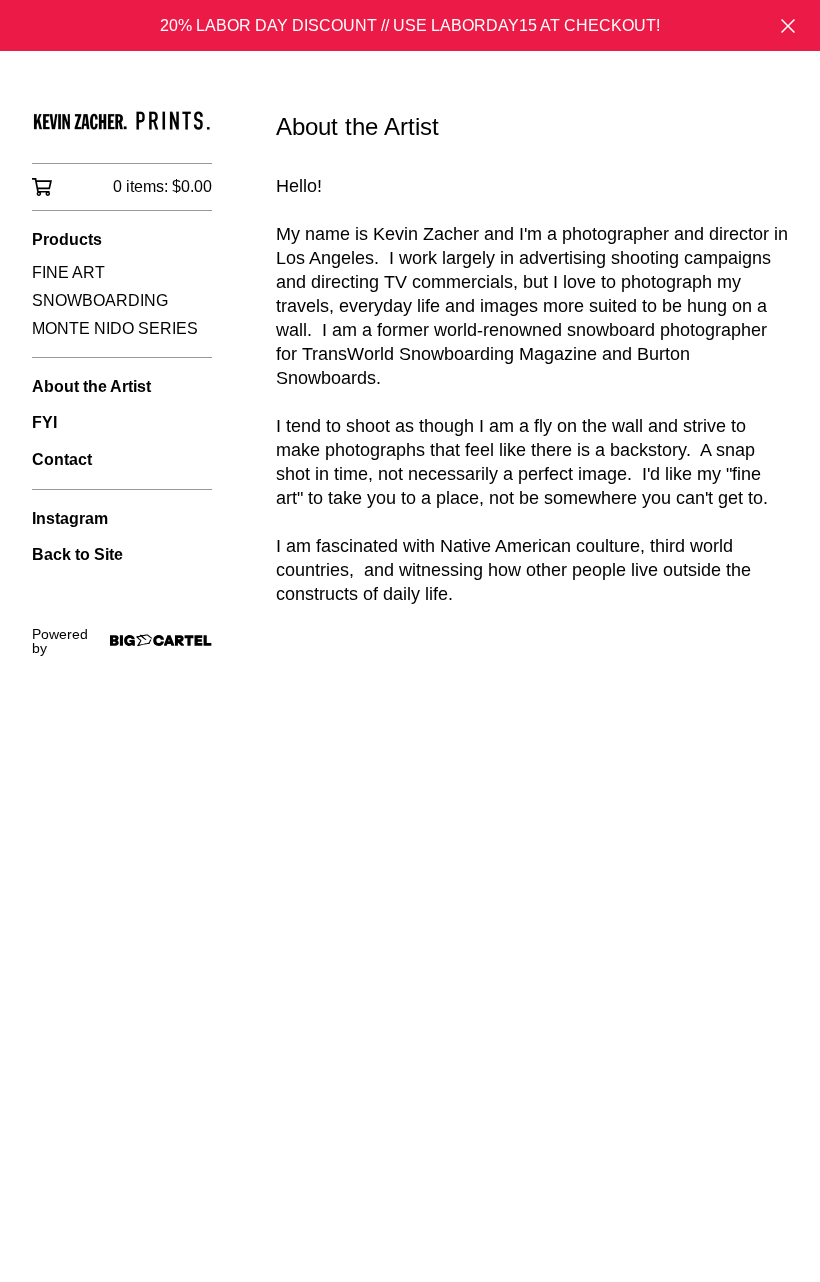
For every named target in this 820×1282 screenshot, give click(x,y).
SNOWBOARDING (100, 300)
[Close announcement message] (788, 26)
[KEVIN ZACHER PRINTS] (122, 121)
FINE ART (68, 272)
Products (67, 239)
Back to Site (77, 554)
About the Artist (91, 386)
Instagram (70, 518)
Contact (62, 459)
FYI (44, 422)
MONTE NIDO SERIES (115, 328)
